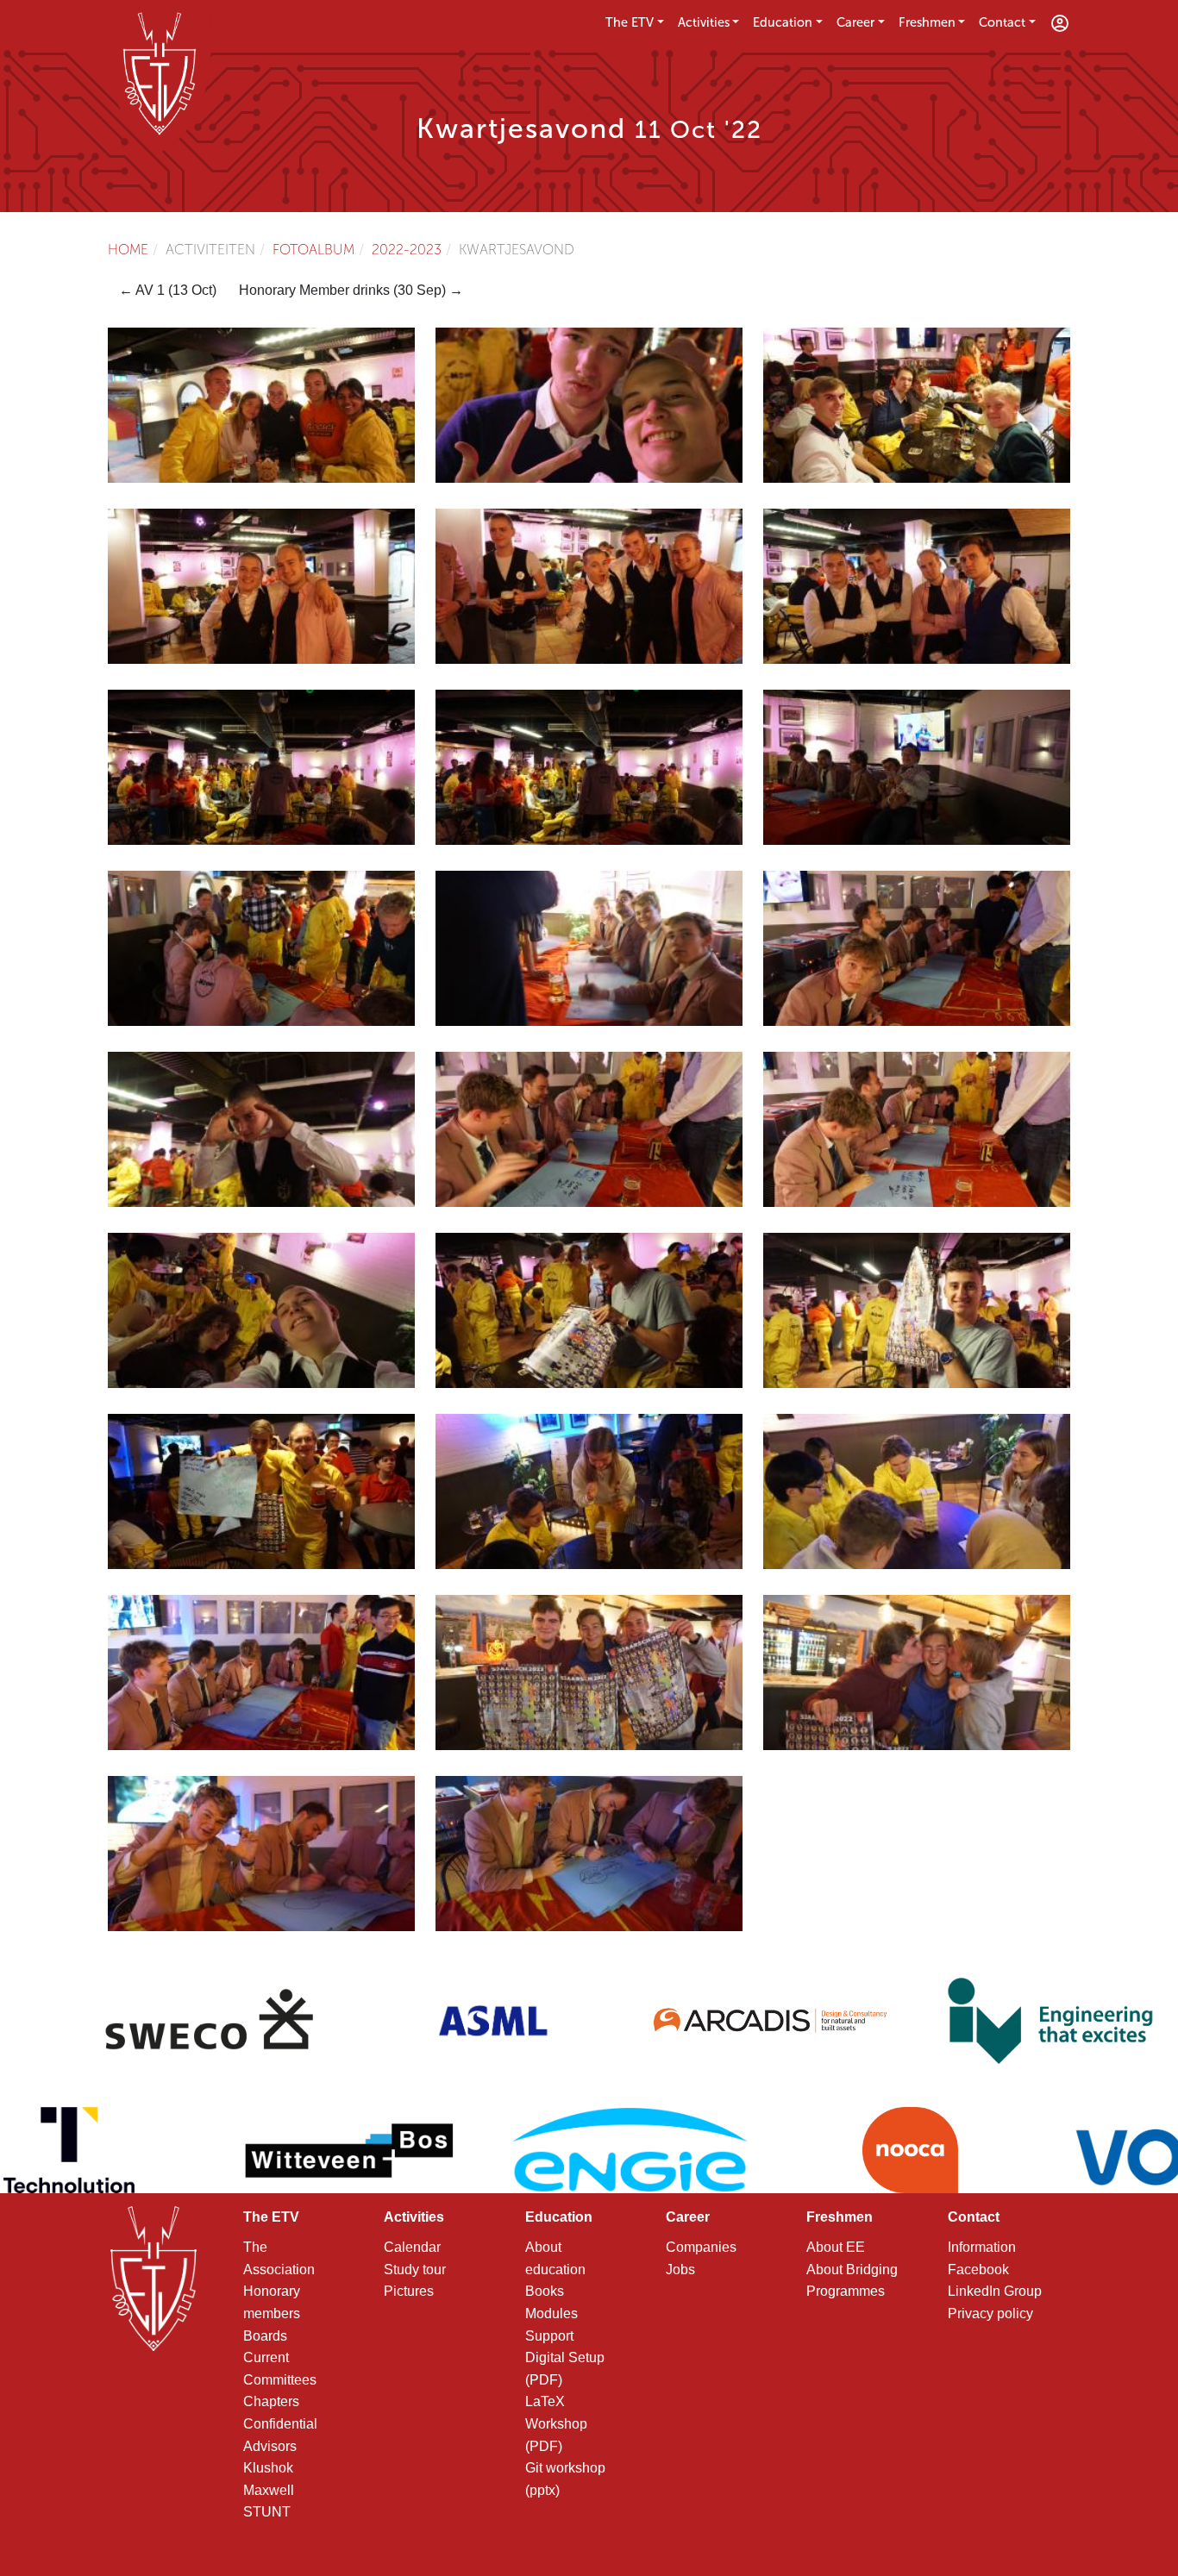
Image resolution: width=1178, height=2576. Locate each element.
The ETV (630, 22)
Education (783, 22)
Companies (701, 2247)
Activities (704, 22)
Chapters (271, 2401)
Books (545, 2291)
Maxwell (269, 2490)
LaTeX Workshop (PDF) (556, 2423)
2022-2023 (407, 250)
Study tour (415, 2270)
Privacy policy (990, 2313)
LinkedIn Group (995, 2291)
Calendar (412, 2247)
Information (982, 2247)
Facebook (978, 2270)
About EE (836, 2247)
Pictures (409, 2291)
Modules (551, 2313)
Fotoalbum (313, 250)
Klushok (268, 2468)
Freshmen (927, 22)
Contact (1002, 22)
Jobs (680, 2270)
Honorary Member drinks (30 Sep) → (351, 290)
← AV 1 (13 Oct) (168, 290)
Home (128, 250)
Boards (265, 2336)
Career (855, 22)
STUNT (267, 2512)
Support (549, 2336)
